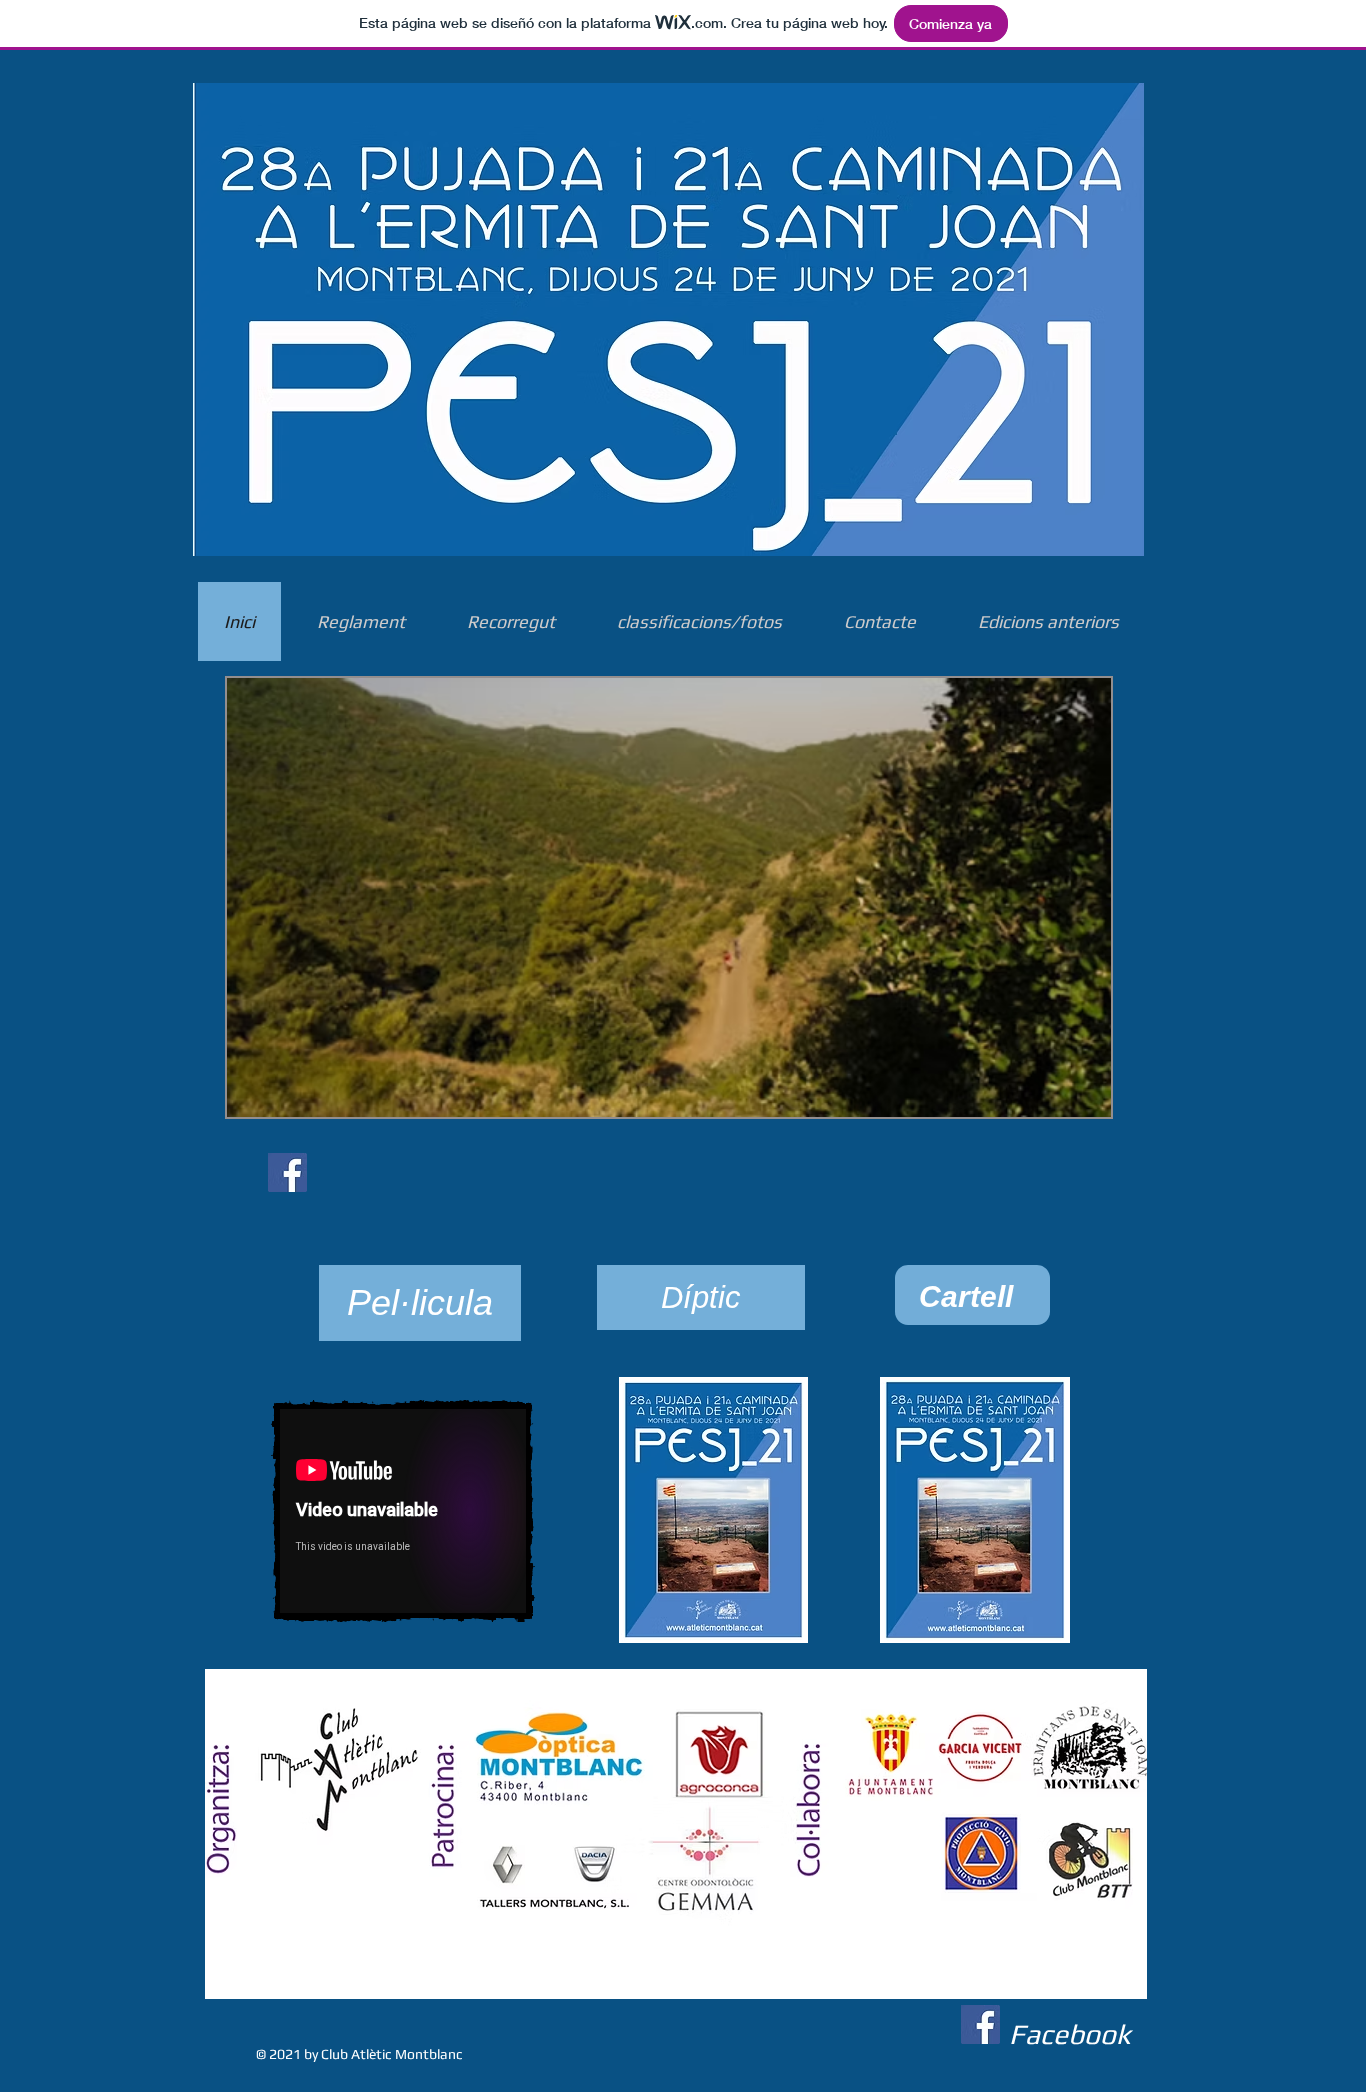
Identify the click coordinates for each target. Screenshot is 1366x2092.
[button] (420, 1303)
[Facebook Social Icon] (287, 1172)
